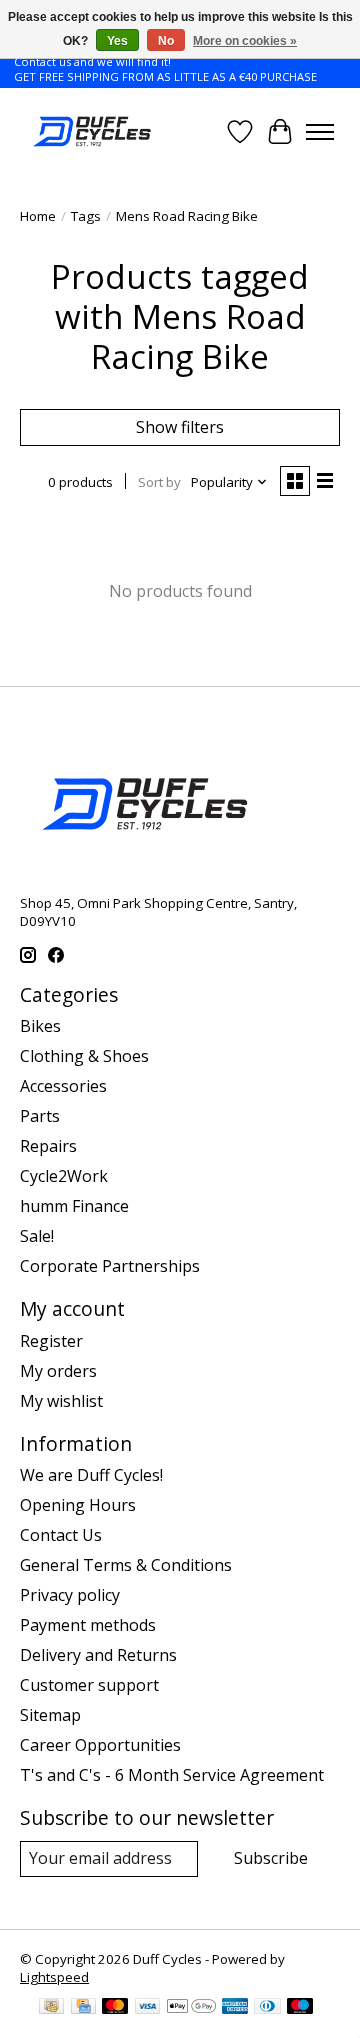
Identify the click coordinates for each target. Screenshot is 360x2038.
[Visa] (148, 2008)
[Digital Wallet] (191, 2008)
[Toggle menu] (320, 132)
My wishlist (61, 1401)
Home (38, 216)
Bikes (40, 1026)
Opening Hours (78, 1505)
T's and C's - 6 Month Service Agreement (172, 1775)
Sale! (37, 1236)
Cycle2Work (64, 1176)
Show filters (180, 427)
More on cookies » (245, 41)
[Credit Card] (83, 2008)
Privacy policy (70, 1595)
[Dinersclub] (267, 2008)
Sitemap (50, 1715)
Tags (86, 216)
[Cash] (51, 2008)
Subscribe (271, 1858)
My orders (58, 1371)
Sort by (159, 482)
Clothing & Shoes (84, 1056)
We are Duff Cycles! (91, 1475)
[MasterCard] (115, 2008)
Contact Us (61, 1535)
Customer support (89, 1685)
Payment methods (88, 1625)
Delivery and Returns (98, 1655)
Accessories (63, 1086)
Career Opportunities (100, 1745)
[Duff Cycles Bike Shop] (90, 131)
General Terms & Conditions (126, 1565)
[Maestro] (300, 2008)
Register (51, 1341)
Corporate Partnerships (110, 1266)
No (166, 41)
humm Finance (74, 1206)
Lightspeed (54, 1977)
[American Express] (235, 2008)
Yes (117, 41)
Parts (40, 1116)
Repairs (48, 1146)
